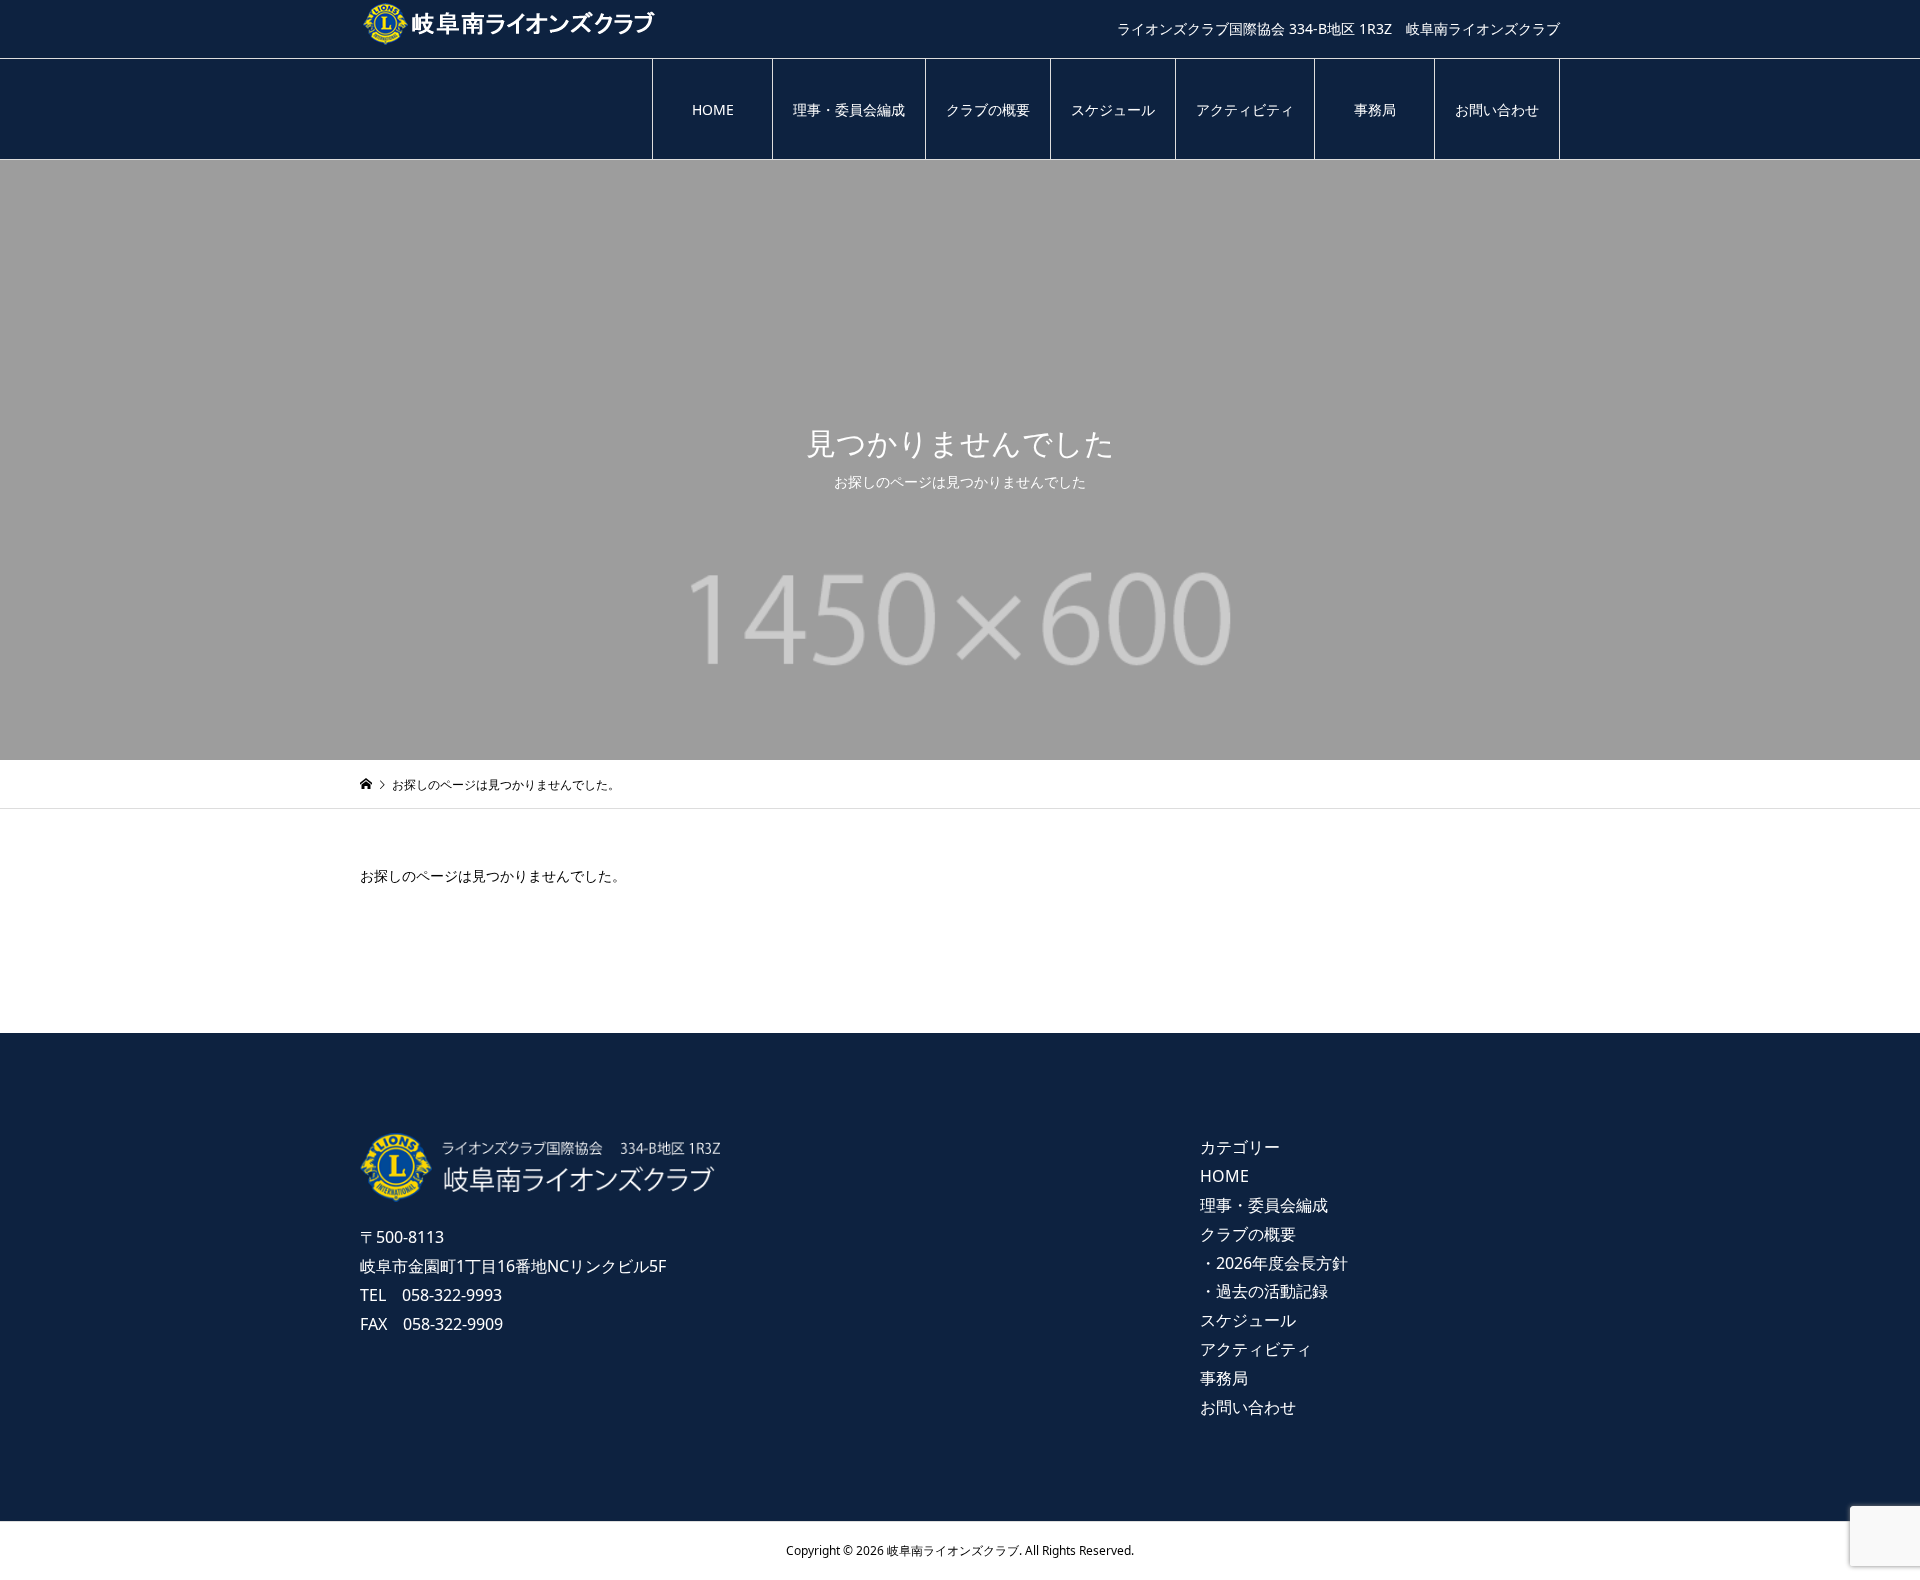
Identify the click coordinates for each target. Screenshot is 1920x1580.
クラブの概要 (988, 109)
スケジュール (1113, 109)
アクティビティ (1245, 109)
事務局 (1375, 109)
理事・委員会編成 (849, 109)
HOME (713, 109)
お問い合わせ (1497, 109)
